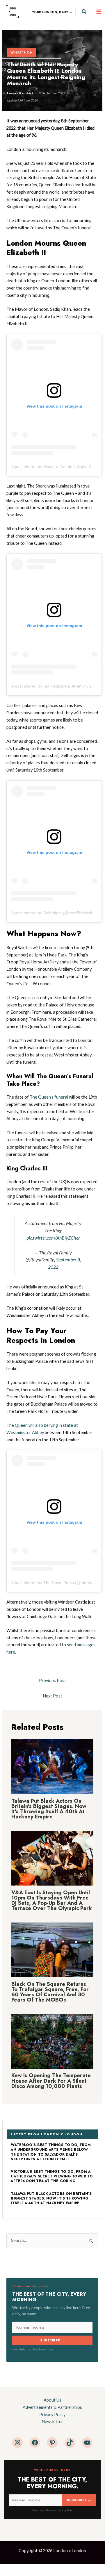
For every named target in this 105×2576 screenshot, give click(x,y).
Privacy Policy (52, 2415)
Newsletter (52, 2421)
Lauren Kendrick (20, 93)
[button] (84, 12)
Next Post (52, 1696)
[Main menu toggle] (99, 12)
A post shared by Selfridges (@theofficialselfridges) (58, 913)
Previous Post (52, 1680)
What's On (22, 52)
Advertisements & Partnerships (52, 2407)
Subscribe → (52, 2340)
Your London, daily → (52, 12)
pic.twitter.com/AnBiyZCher (53, 1238)
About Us (52, 2400)
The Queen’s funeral (49, 1097)
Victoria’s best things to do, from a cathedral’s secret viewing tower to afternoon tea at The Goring (52, 2176)
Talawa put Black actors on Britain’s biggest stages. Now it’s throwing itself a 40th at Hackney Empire (49, 1809)
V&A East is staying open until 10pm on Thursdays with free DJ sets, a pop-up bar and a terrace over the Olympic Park (52, 1900)
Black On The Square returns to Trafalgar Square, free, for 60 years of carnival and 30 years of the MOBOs (50, 1992)
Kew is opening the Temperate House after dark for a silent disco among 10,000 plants (51, 2080)
